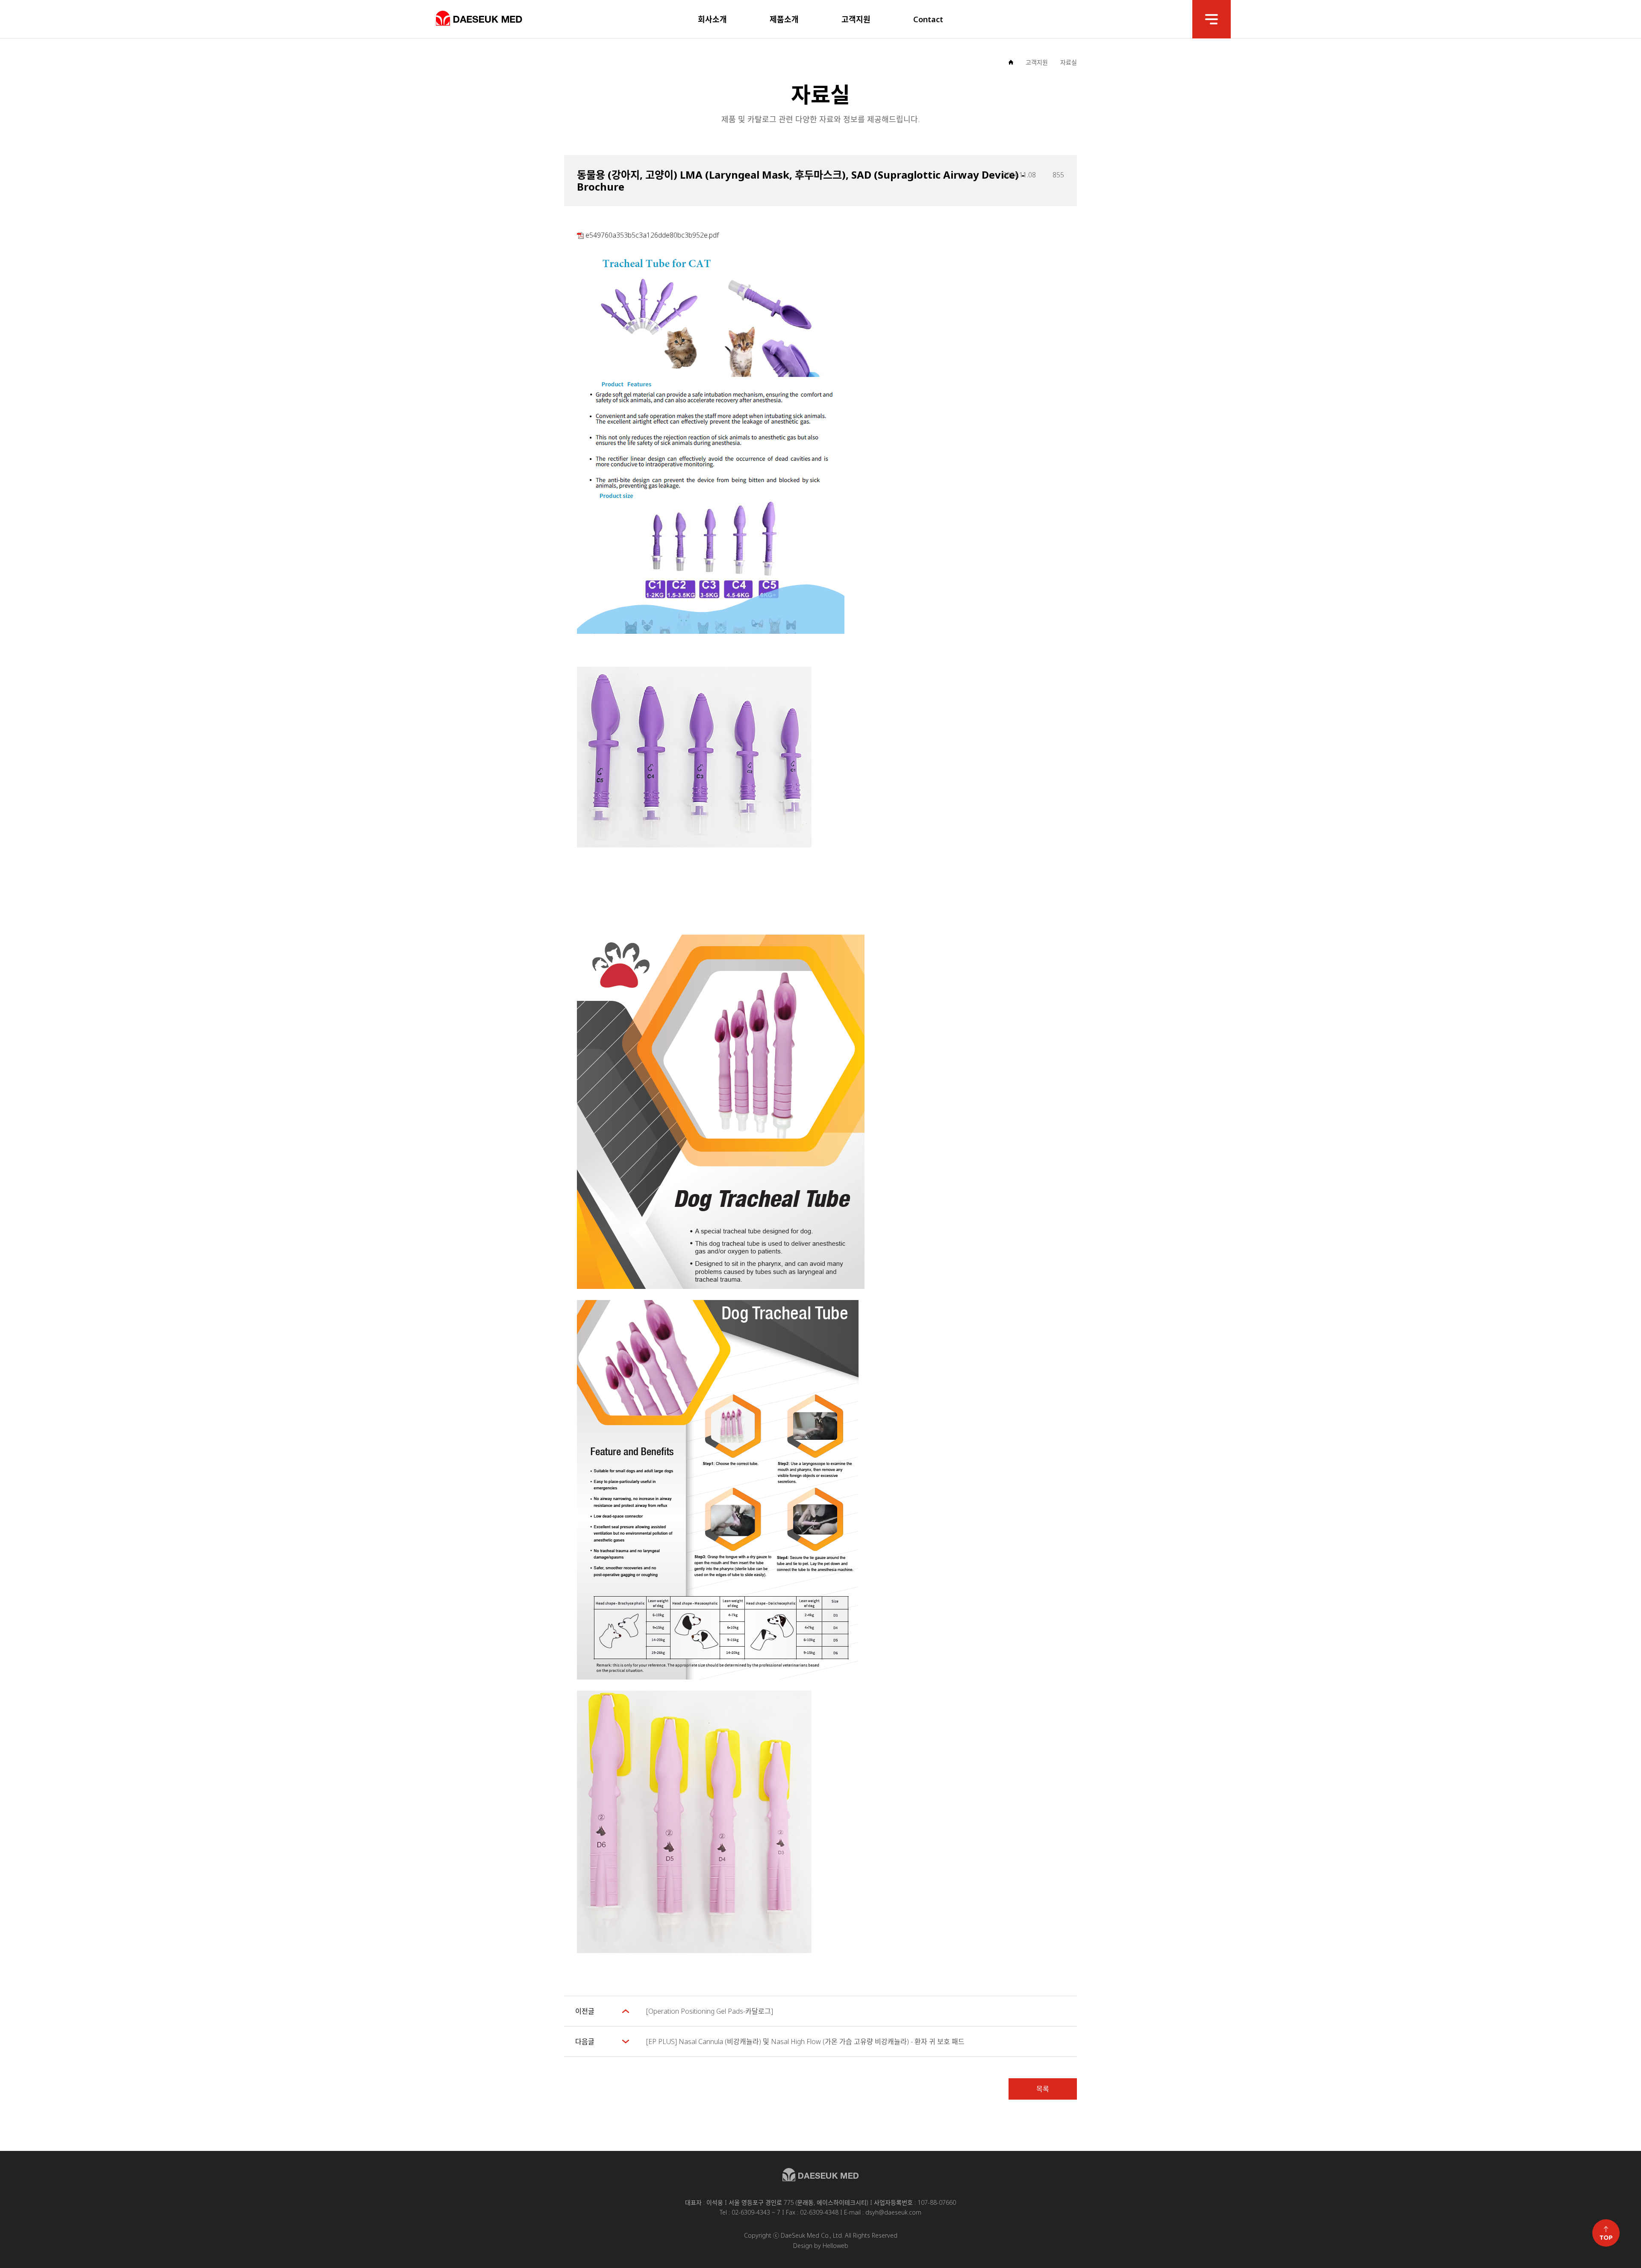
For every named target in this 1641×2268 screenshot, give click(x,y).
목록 (1043, 2089)
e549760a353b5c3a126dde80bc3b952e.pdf (651, 235)
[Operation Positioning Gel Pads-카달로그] (710, 2011)
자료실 (1069, 62)
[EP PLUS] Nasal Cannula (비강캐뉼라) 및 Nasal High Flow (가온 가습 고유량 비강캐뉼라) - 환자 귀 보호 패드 (805, 2041)
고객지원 (1037, 62)
